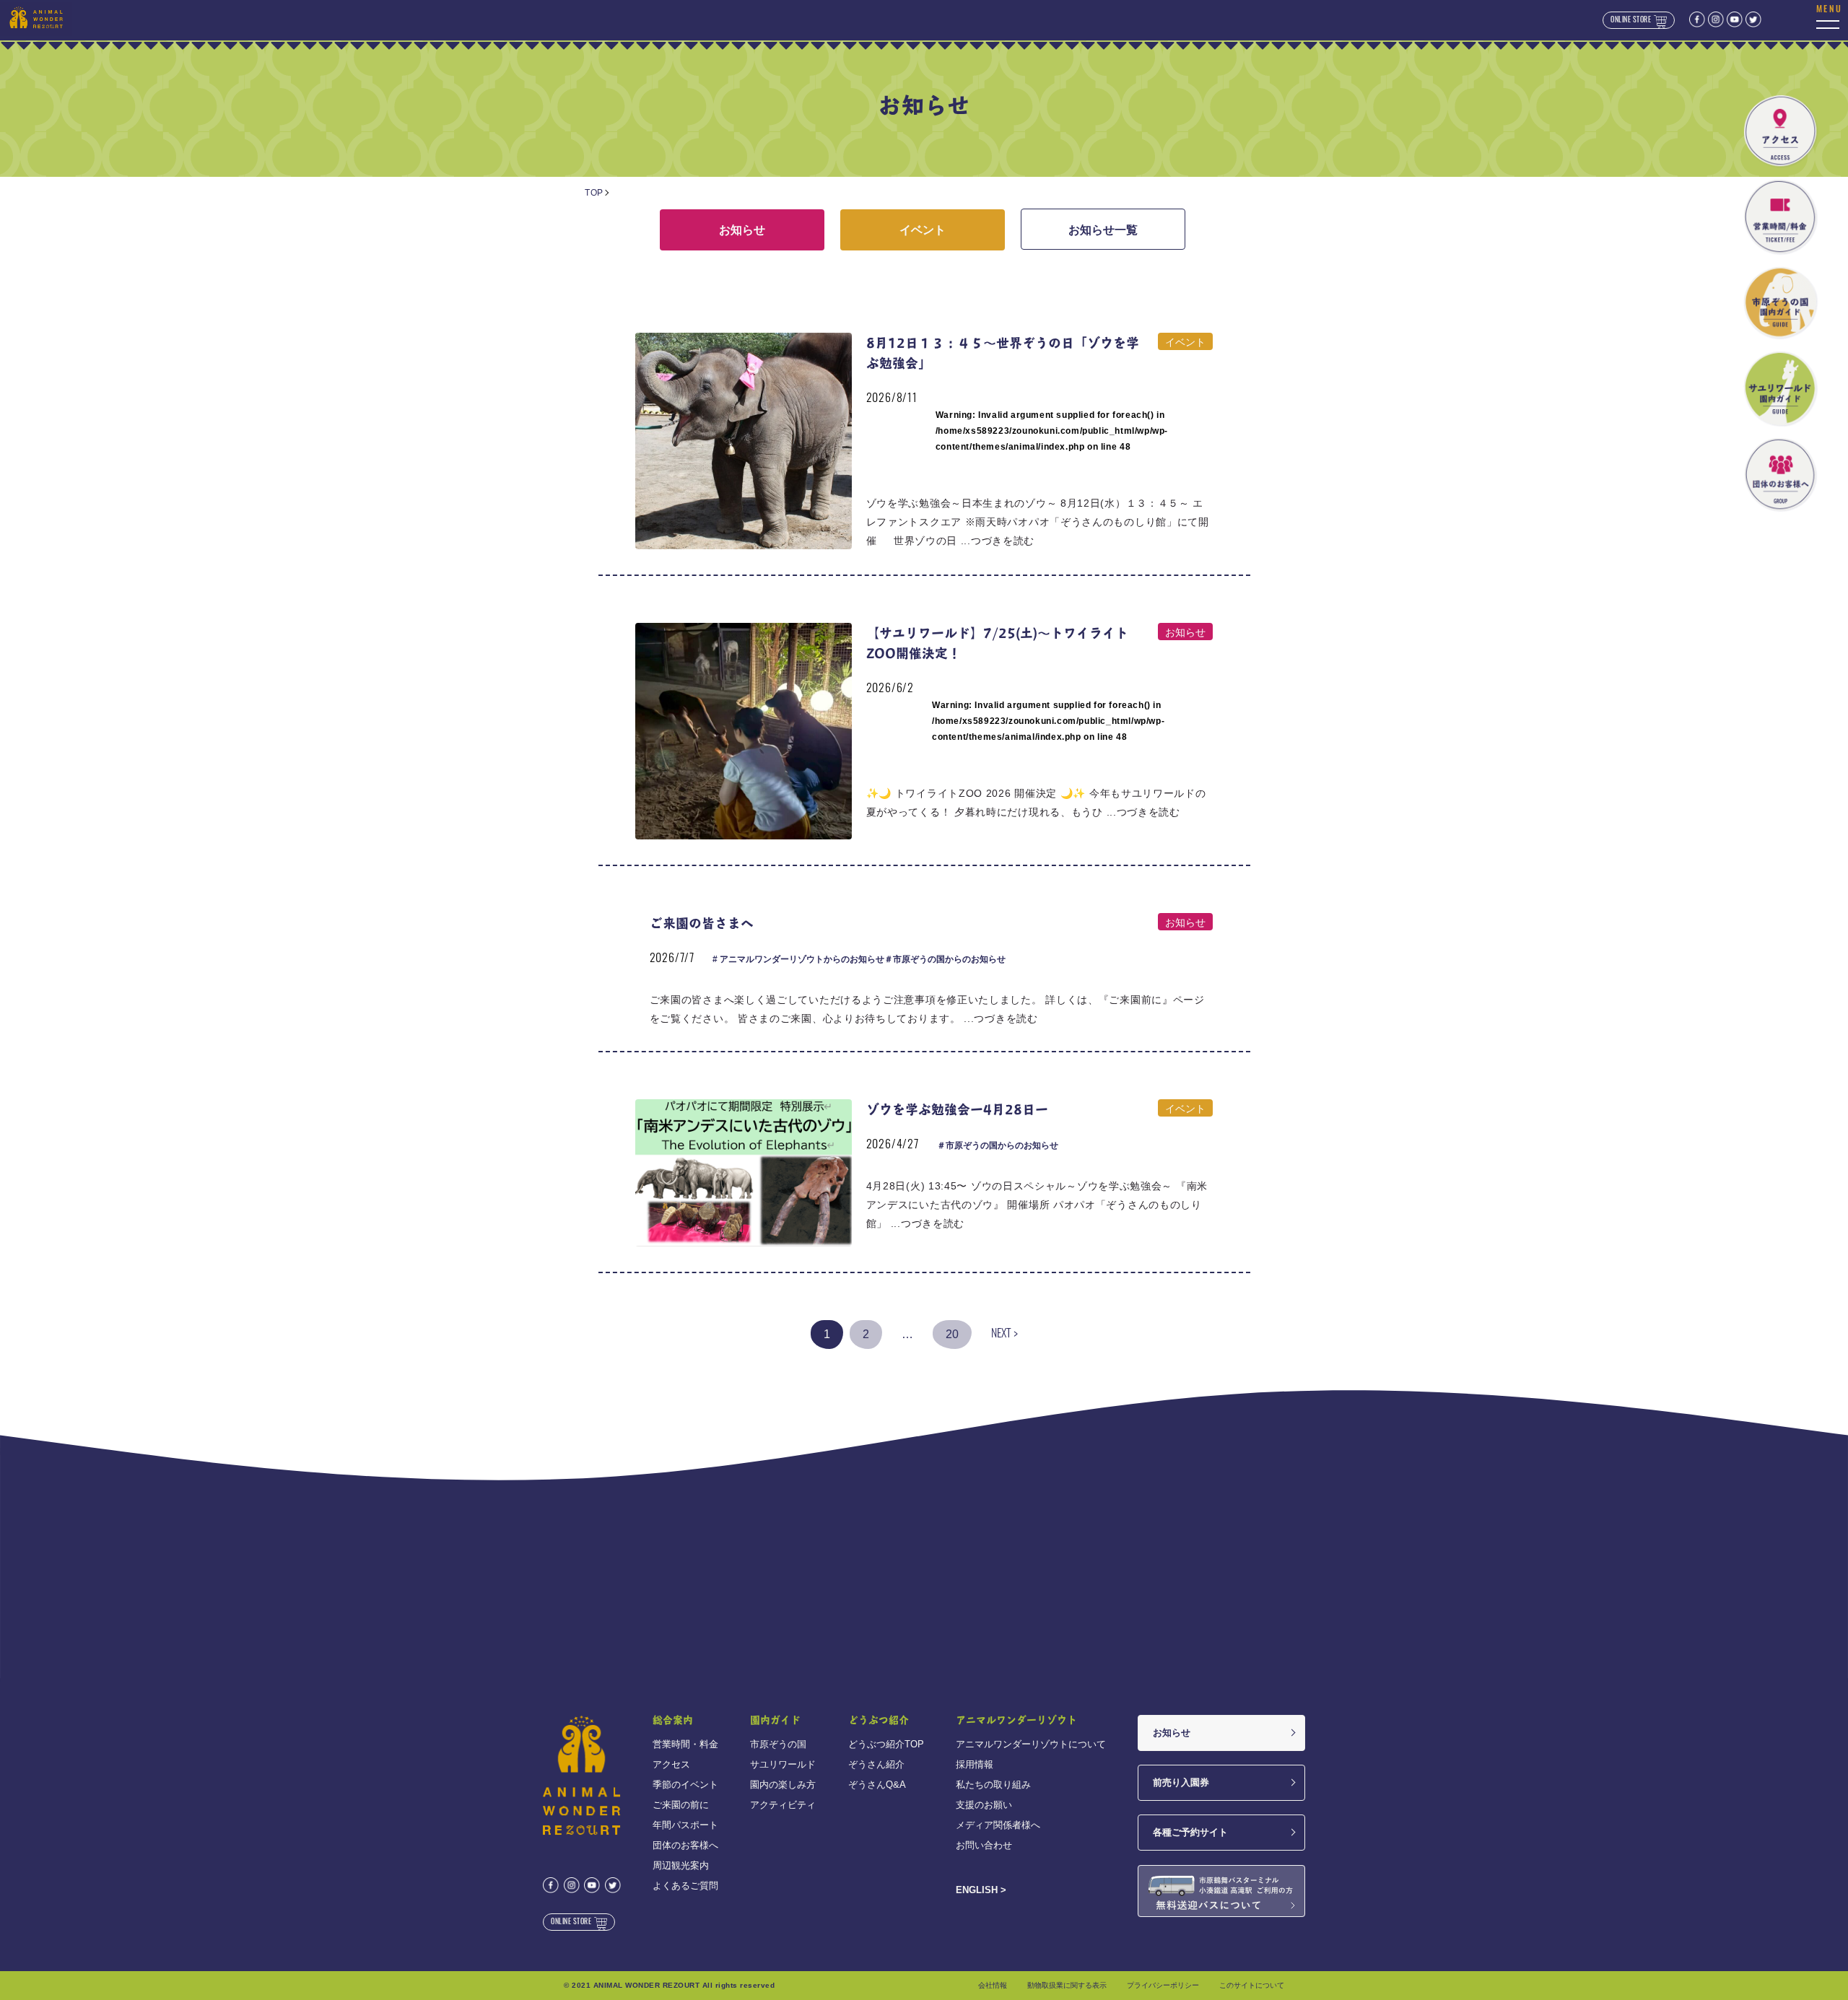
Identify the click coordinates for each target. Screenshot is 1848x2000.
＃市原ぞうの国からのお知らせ (945, 959)
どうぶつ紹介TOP (886, 1744)
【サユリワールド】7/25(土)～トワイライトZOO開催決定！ (997, 643)
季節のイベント (685, 1785)
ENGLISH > (981, 1890)
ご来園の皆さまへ (702, 923)
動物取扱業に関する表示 (1067, 1985)
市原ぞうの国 (778, 1744)
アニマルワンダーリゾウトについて (1031, 1744)
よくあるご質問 (685, 1886)
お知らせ (742, 230)
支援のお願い (984, 1805)
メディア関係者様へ (998, 1825)
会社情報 (993, 1985)
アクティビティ (783, 1805)
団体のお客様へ (685, 1845)
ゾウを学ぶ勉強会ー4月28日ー (957, 1109)
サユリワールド (783, 1764)
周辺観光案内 (681, 1865)
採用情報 (975, 1764)
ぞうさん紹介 (876, 1764)
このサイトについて (1252, 1985)
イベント (923, 230)
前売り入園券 (1181, 1782)
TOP (594, 193)
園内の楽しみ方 (783, 1785)
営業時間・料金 (685, 1744)
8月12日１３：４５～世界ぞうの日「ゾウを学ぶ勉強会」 (1003, 353)
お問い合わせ (984, 1845)
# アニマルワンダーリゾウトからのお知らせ (798, 959)
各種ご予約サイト (1190, 1832)
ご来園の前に (681, 1805)
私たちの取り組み (993, 1785)
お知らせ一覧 (1103, 230)
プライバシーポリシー (1163, 1985)
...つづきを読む (998, 541)
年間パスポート (685, 1825)
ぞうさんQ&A (877, 1785)
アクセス (671, 1764)
